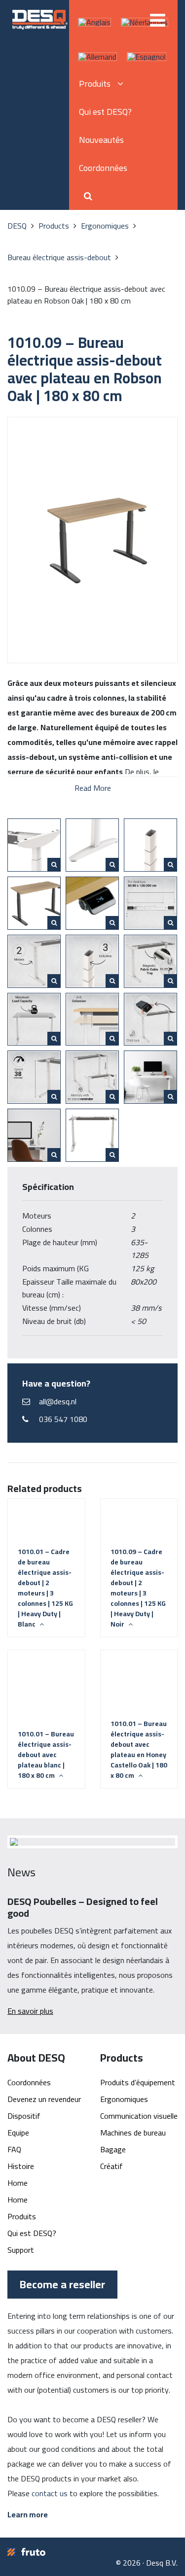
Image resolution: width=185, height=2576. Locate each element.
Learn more (28, 2514)
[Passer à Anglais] (94, 22)
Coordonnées (103, 168)
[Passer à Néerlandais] (145, 22)
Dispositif (24, 2116)
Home (18, 2183)
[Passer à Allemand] (97, 57)
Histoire (21, 2166)
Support (21, 2250)
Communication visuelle (139, 2116)
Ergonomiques (124, 2099)
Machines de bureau (133, 2133)
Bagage (113, 2149)
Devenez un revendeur (44, 2099)
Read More (93, 787)
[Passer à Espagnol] (147, 57)
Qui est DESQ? (105, 112)
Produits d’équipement (138, 2082)
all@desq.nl (58, 1401)
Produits (22, 2216)
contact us (50, 2493)
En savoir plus (30, 2011)
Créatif (111, 2166)
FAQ (14, 2149)
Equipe (18, 2133)
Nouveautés (101, 140)
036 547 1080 (63, 1419)
